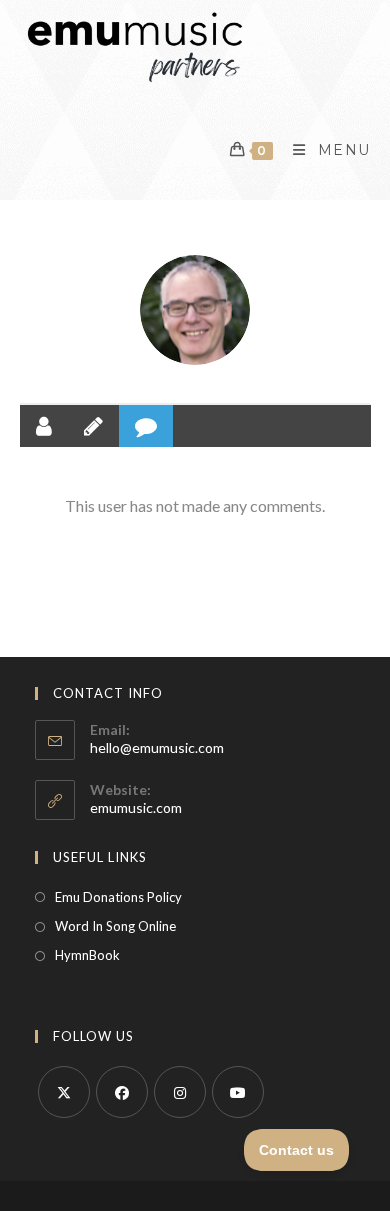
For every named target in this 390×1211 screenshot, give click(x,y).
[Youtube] (238, 1092)
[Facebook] (122, 1092)
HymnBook (87, 955)
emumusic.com (136, 807)
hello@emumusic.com (157, 747)
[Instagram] (180, 1092)
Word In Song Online (115, 926)
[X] (64, 1092)
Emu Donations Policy (118, 897)
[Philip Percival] (195, 310)
